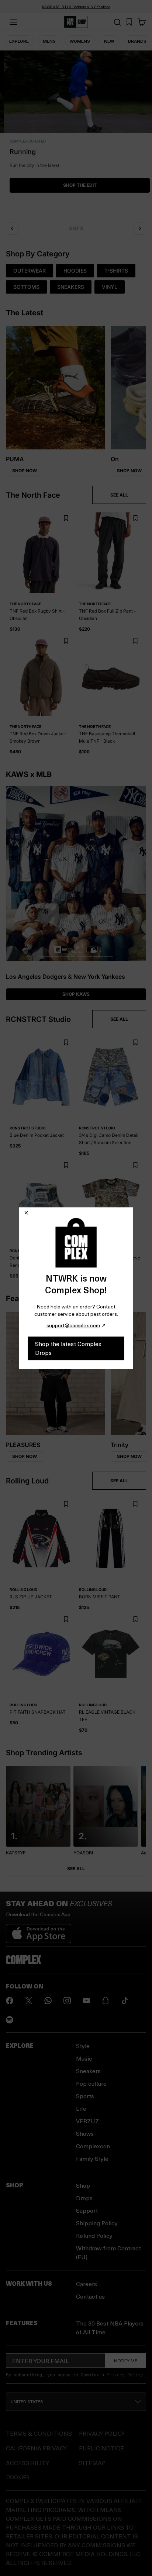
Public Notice (101, 2448)
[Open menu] (13, 22)
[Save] (66, 518)
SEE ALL (119, 495)
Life (81, 2108)
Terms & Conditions (39, 2433)
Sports (85, 2096)
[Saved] (129, 22)
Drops (84, 2198)
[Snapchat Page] (106, 2001)
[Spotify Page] (10, 2020)
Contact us (90, 2296)
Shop (83, 2185)
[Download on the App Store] (39, 1931)
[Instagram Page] (67, 2001)
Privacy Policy (125, 2375)
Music (84, 2058)
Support (87, 2210)
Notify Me (126, 2361)
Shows (85, 2133)
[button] (76, 134)
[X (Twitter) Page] (29, 2001)
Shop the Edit (76, 185)
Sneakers (88, 2071)
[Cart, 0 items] (142, 22)
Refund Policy (94, 2235)
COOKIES (18, 2477)
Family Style (92, 2158)
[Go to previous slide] (12, 228)
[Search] (117, 22)
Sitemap (92, 2463)
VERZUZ (87, 2121)
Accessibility (27, 2463)
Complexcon (93, 2146)
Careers (87, 2284)
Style (83, 2046)
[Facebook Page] (10, 2001)
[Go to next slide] (140, 228)
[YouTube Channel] (86, 2001)
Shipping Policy (97, 2223)
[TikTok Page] (125, 2001)
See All (76, 1869)
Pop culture (91, 2083)
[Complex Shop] (76, 22)
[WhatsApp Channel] (48, 2001)
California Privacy (36, 2448)
